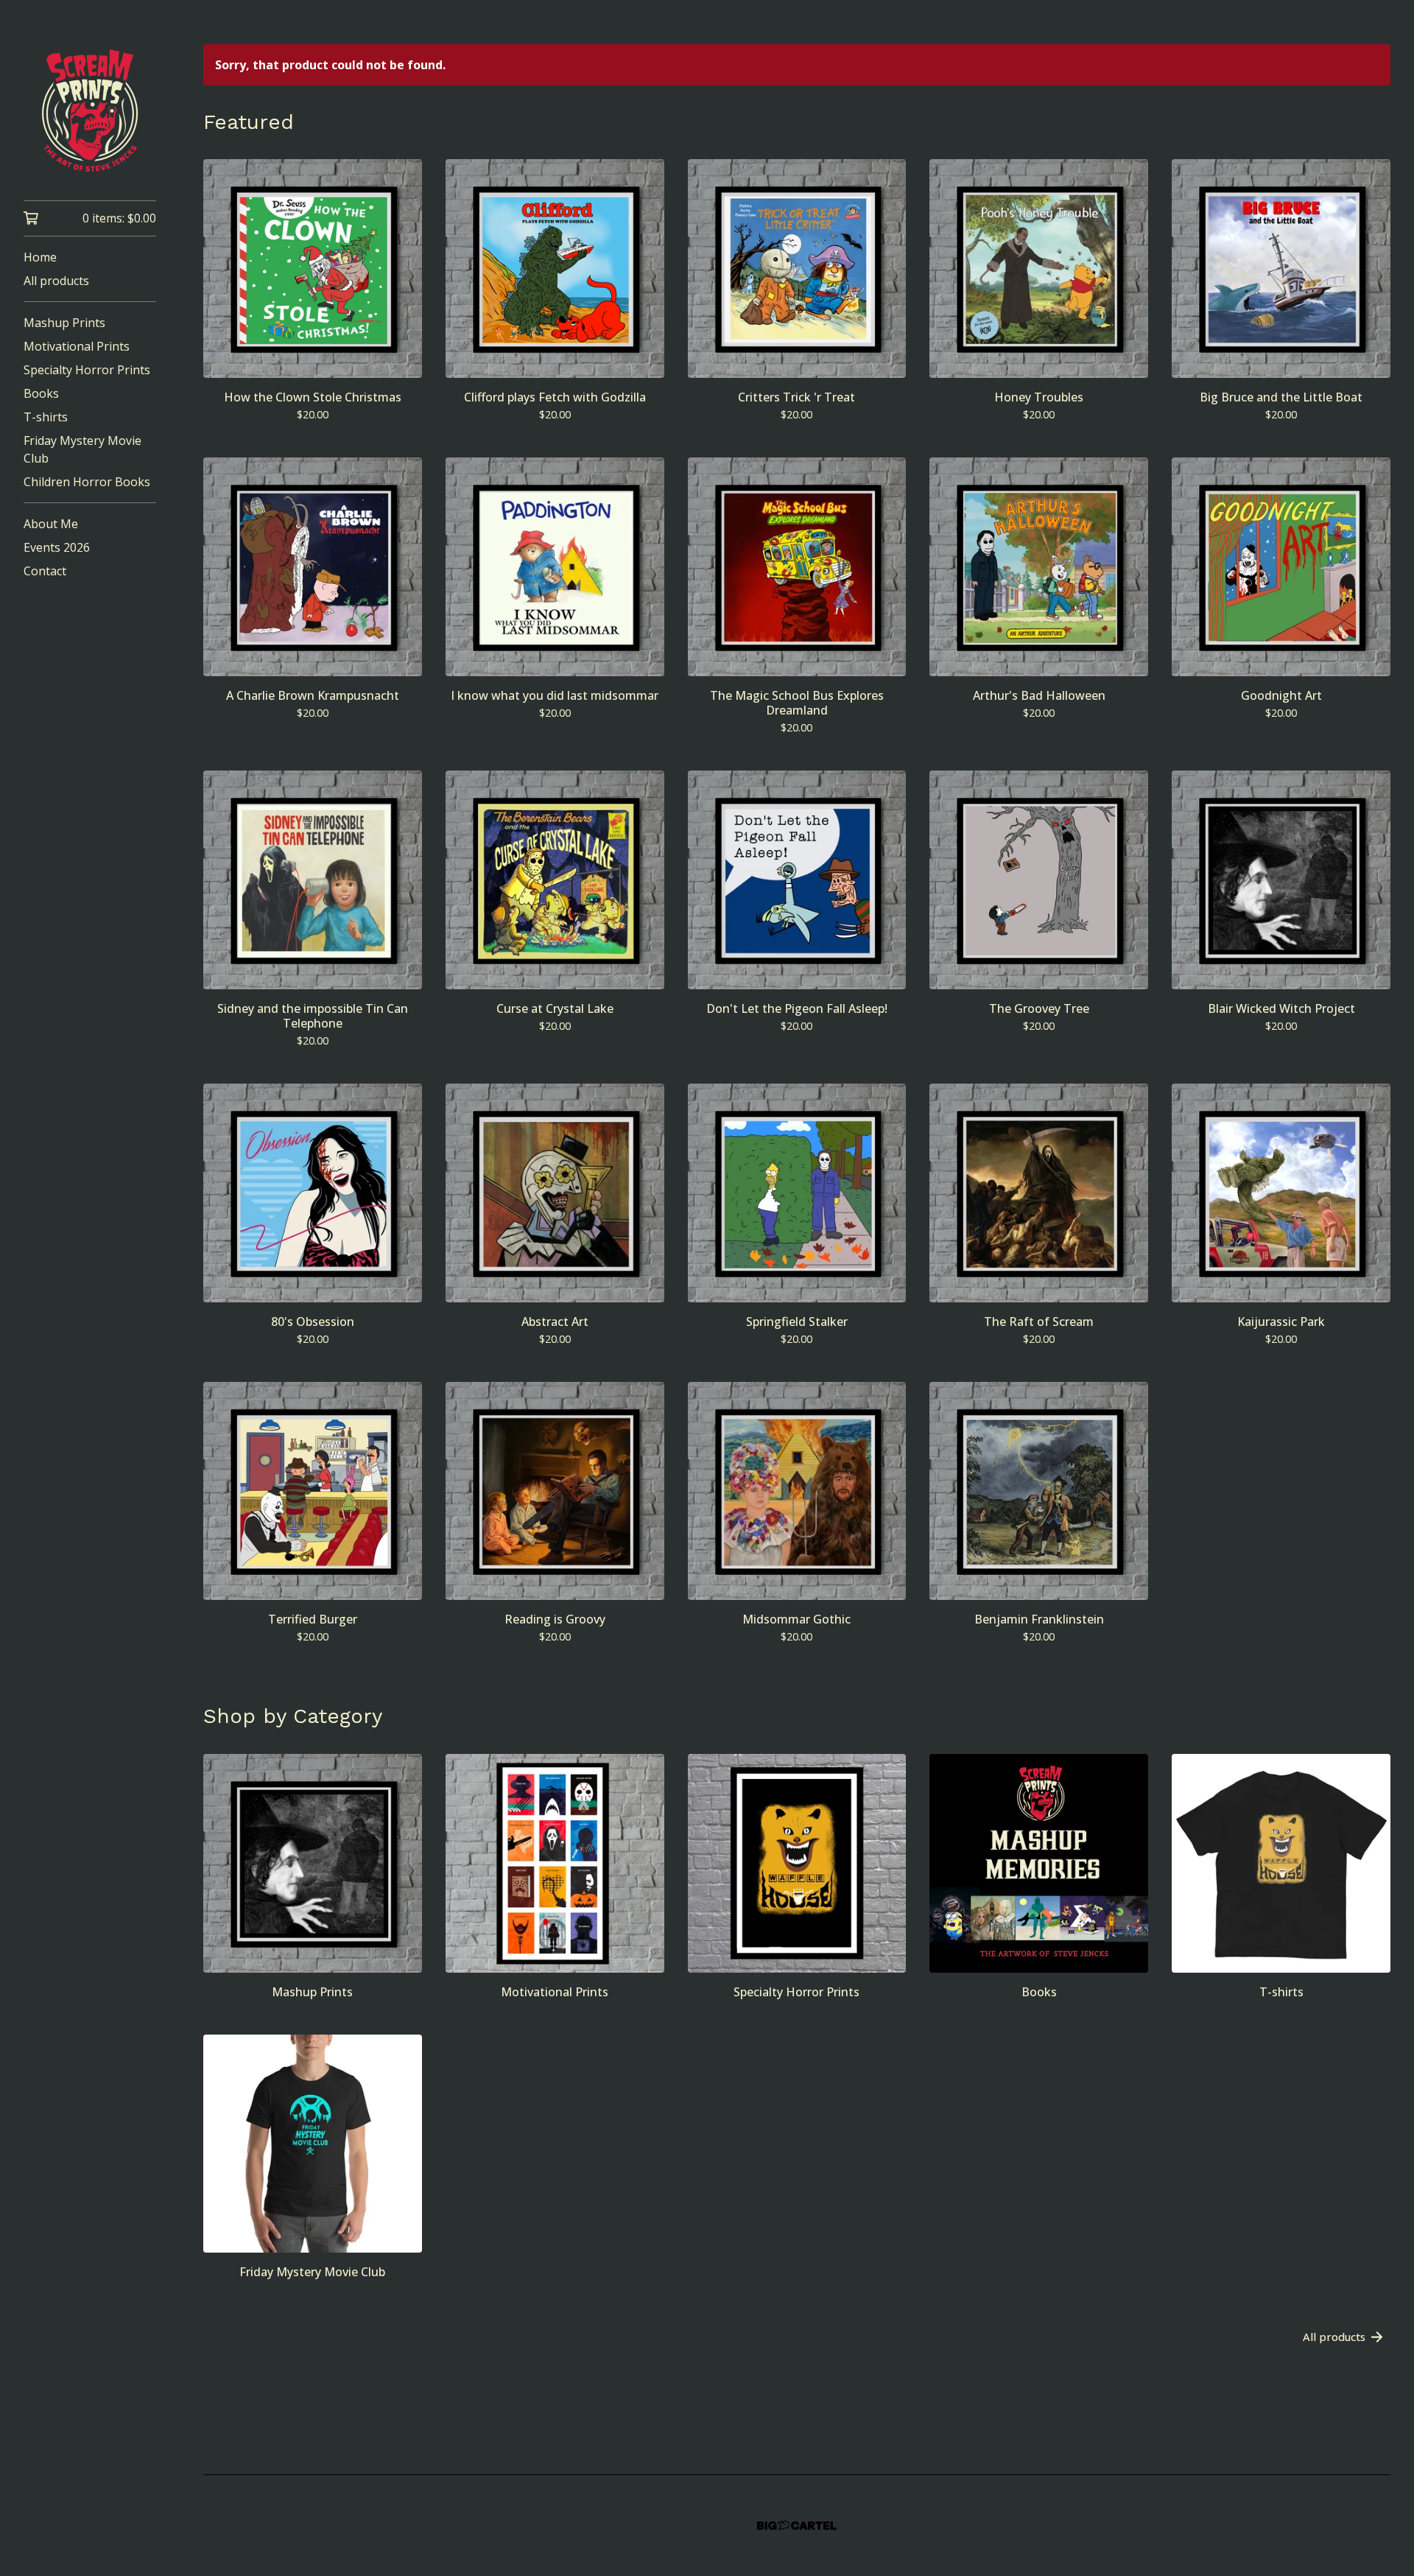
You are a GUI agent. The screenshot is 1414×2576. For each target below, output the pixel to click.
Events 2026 (57, 547)
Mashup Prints (64, 323)
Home (40, 257)
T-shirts (46, 417)
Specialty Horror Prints (87, 370)
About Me (51, 524)
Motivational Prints (77, 346)
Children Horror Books (87, 482)
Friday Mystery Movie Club (82, 449)
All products (56, 281)
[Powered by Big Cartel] (797, 2526)
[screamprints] (90, 110)
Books (41, 393)
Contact (45, 571)
